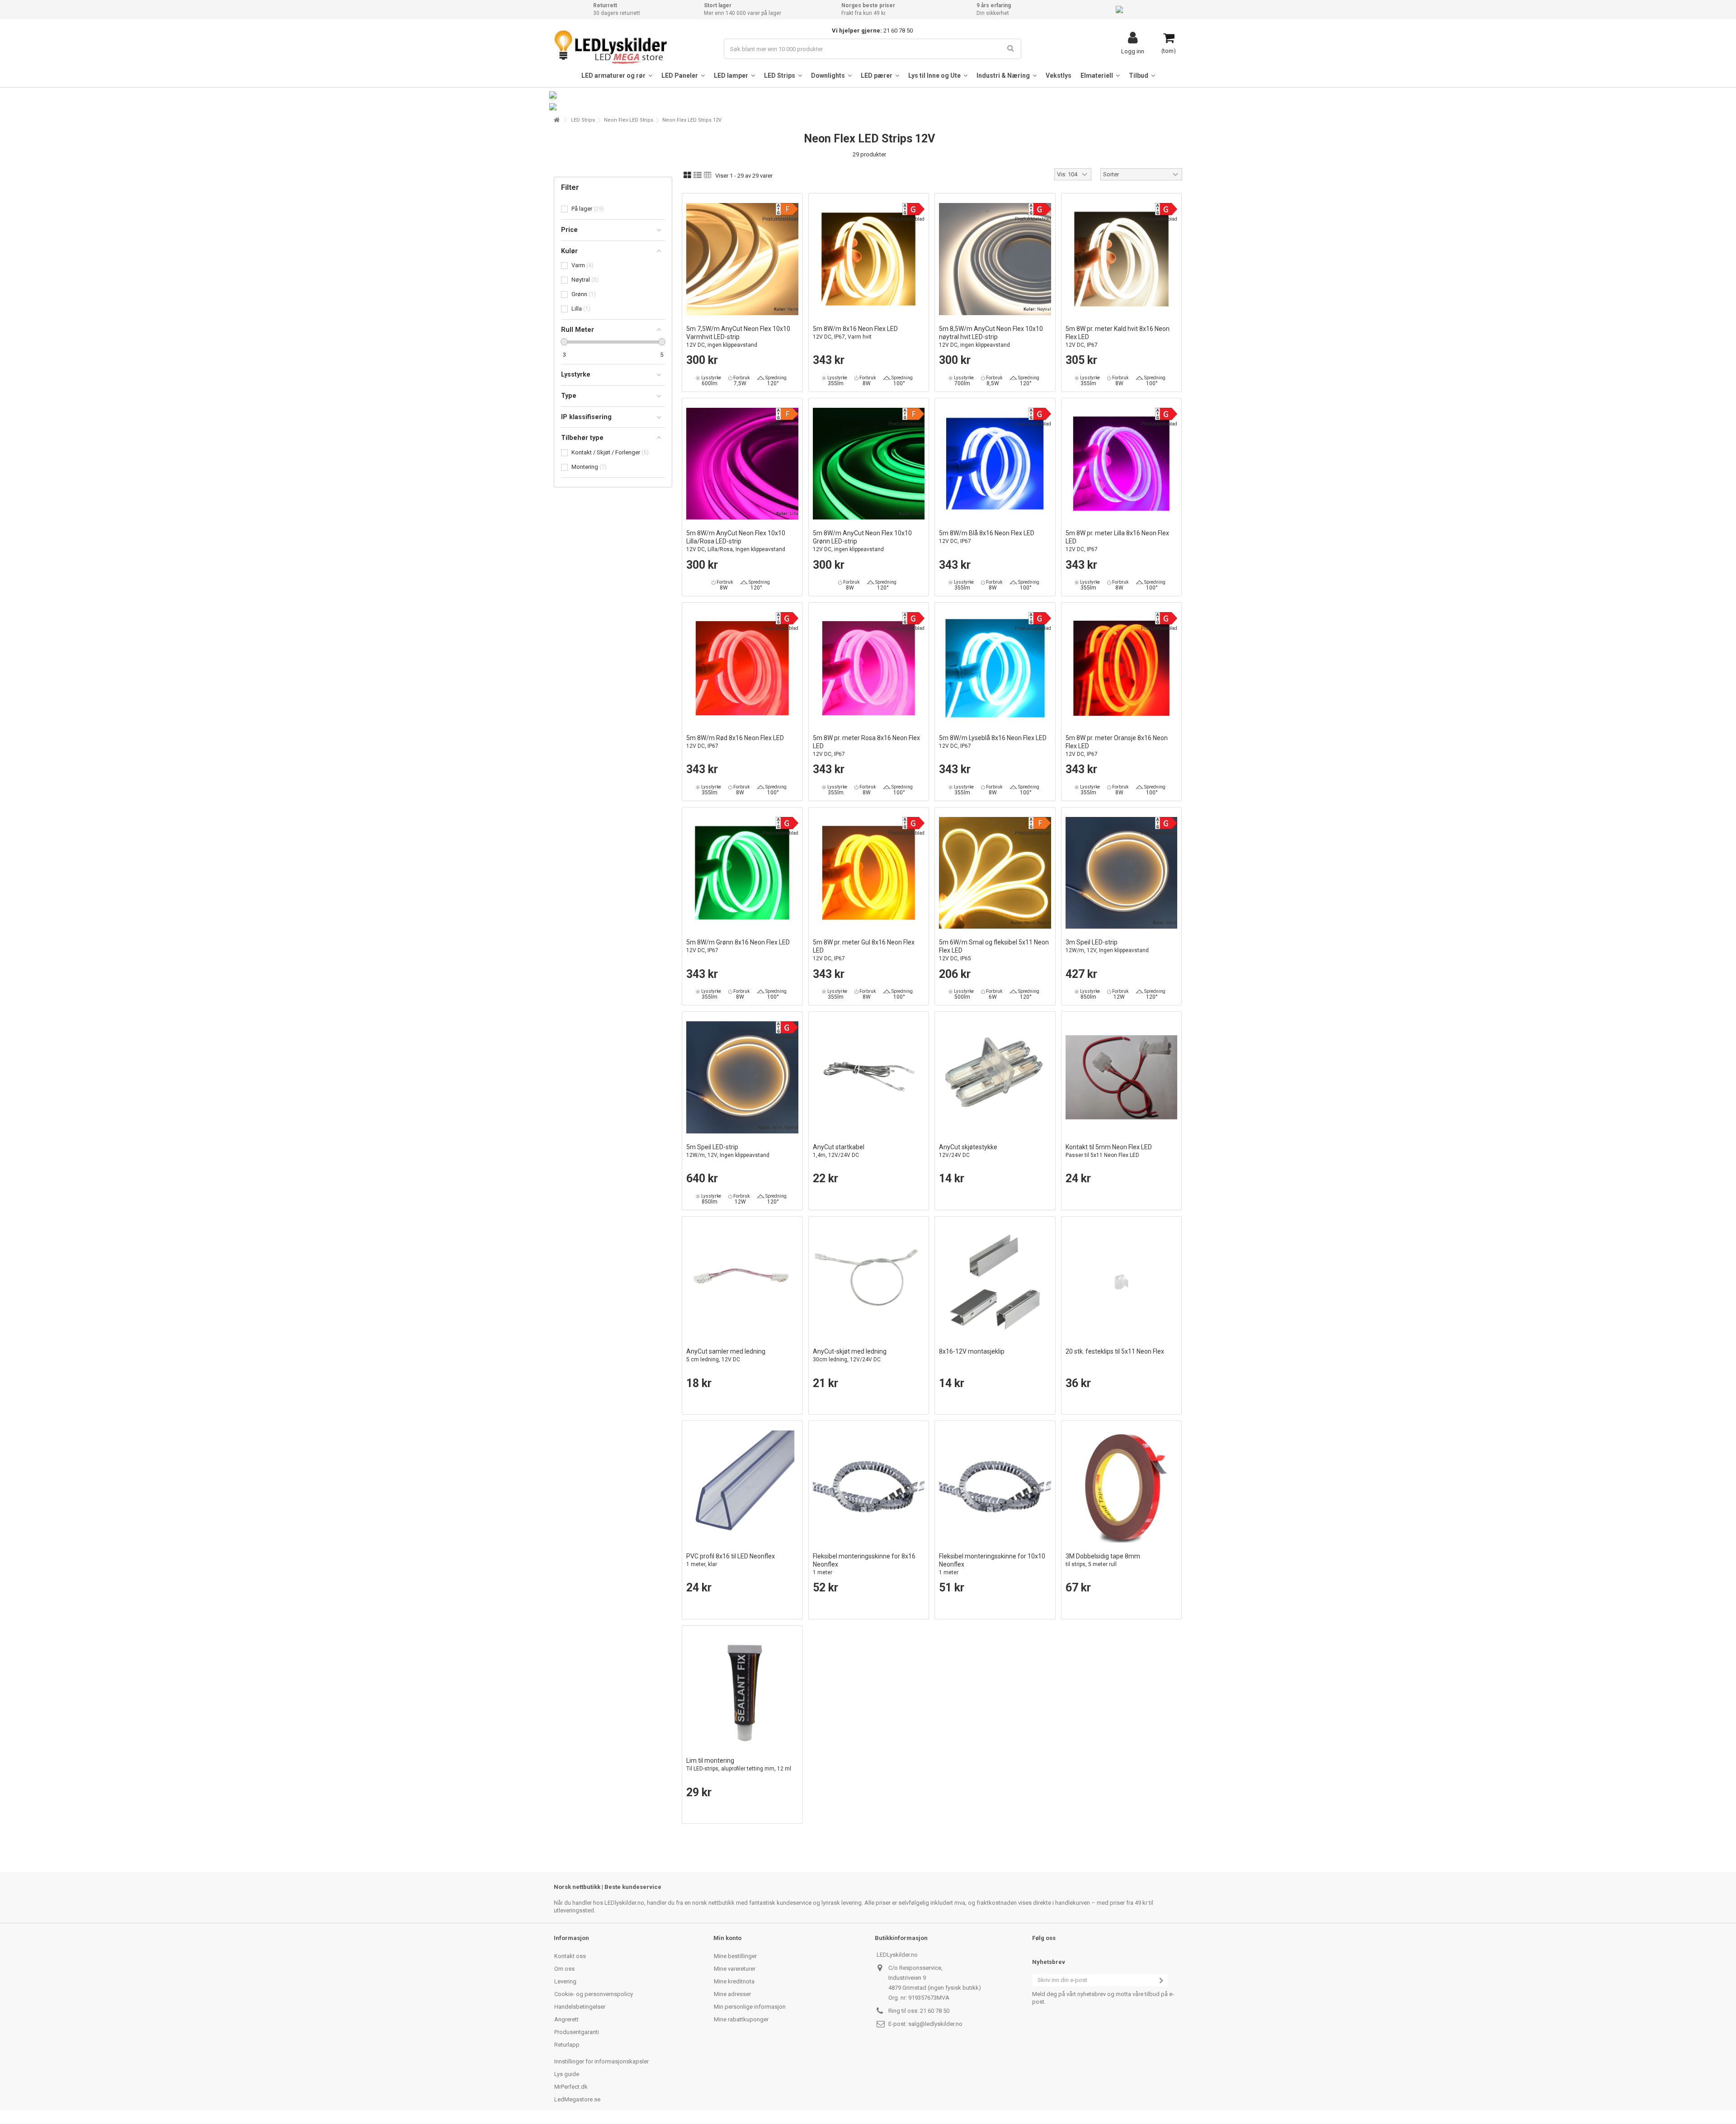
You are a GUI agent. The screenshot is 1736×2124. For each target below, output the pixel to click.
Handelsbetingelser (580, 2007)
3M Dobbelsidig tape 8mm (1103, 1560)
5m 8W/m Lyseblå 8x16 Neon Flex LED (993, 742)
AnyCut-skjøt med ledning (850, 1355)
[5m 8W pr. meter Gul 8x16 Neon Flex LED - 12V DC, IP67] (869, 873)
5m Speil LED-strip (728, 1151)
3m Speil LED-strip (1107, 946)
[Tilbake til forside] (557, 120)
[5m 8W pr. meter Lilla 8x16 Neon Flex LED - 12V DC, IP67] (1122, 464)
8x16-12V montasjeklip (972, 1351)
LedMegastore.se (577, 2099)
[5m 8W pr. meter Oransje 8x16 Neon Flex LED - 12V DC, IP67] (1122, 668)
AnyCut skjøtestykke (968, 1151)
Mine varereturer (735, 1969)
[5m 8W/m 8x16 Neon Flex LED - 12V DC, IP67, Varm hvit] (869, 259)
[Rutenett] (687, 175)
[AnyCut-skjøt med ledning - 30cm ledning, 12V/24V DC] (869, 1282)
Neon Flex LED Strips (629, 120)
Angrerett (566, 2019)
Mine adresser (732, 1994)
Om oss (564, 1969)
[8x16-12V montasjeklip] (995, 1282)
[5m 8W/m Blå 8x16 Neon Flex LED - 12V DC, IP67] (995, 464)
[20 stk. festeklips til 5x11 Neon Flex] (1122, 1282)
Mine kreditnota (734, 1981)
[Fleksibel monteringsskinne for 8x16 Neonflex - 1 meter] (869, 1487)
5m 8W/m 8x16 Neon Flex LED (855, 333)
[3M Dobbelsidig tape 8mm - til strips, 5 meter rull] (1122, 1487)
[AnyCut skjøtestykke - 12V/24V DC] (995, 1077)
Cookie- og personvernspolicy (594, 1994)
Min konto (727, 1938)
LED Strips (583, 120)
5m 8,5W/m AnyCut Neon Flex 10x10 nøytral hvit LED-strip (991, 337)
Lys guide (567, 2074)
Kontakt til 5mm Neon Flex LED (1109, 1151)
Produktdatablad (780, 219)
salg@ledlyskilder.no (935, 2024)
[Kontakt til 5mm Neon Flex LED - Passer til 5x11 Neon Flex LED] (1122, 1077)
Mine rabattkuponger (741, 2019)
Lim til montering (739, 1764)
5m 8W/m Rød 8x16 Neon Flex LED (735, 742)
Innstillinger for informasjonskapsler (601, 2061)
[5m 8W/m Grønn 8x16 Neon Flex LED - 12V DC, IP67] (742, 873)
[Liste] (698, 175)
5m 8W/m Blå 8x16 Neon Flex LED (987, 537)
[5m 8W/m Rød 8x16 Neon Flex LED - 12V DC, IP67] (742, 668)
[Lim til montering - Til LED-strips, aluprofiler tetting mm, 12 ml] (742, 1691)
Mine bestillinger (735, 1956)
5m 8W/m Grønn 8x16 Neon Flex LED (738, 946)
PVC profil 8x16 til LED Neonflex (731, 1560)
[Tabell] (708, 175)
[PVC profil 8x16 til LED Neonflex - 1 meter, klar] (742, 1487)
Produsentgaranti (577, 2032)
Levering (565, 1981)
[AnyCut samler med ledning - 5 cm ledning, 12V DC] (742, 1282)
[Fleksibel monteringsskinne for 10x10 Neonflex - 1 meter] (995, 1487)
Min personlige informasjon (750, 2007)
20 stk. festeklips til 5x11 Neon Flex (1115, 1351)
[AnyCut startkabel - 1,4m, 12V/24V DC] (869, 1077)
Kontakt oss (570, 1956)
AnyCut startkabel (839, 1151)
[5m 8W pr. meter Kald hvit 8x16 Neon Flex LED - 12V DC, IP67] (1122, 259)
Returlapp (567, 2045)
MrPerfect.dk (571, 2087)
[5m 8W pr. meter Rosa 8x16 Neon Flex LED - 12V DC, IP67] (869, 668)
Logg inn (1133, 51)
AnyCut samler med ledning (726, 1355)
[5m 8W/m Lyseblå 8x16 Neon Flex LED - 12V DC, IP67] (995, 668)
